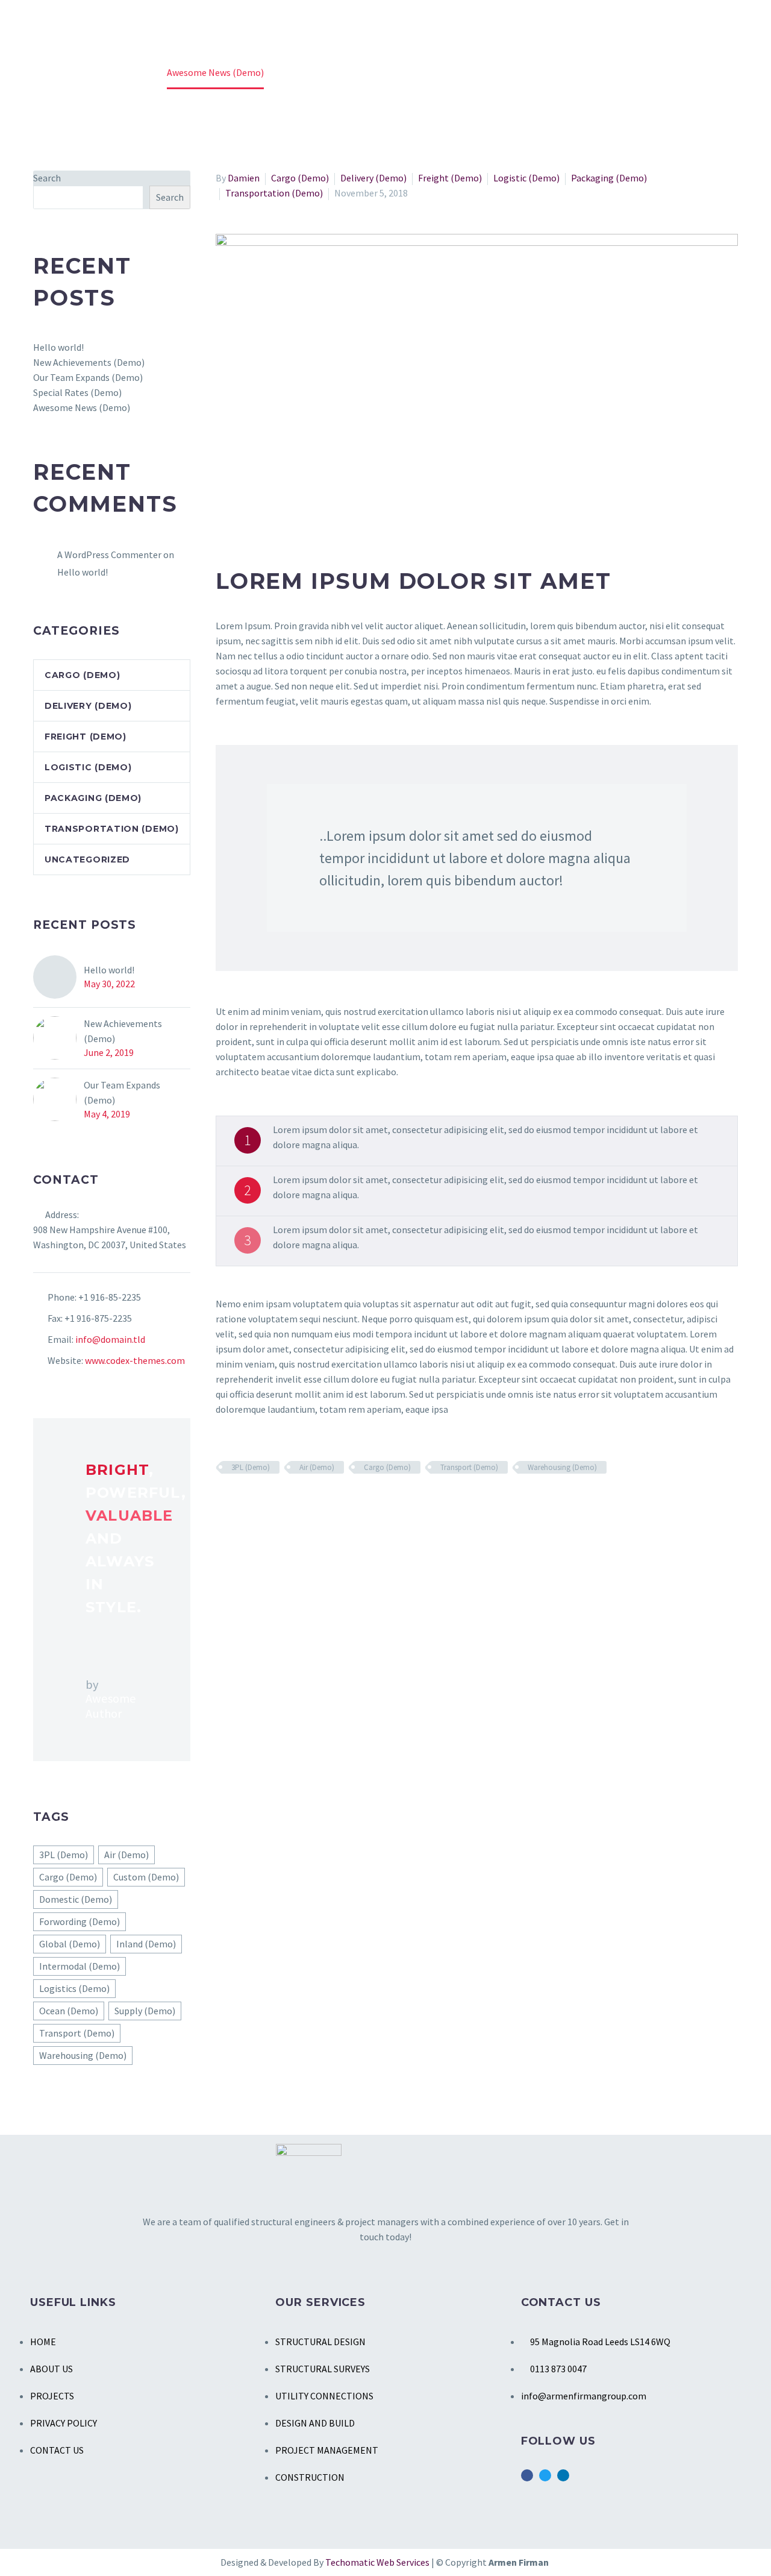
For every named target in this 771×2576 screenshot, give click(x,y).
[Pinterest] (258, 1503)
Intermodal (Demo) (80, 1966)
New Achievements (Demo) (89, 362)
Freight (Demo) (450, 178)
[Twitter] (241, 1503)
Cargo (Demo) (300, 178)
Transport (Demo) (469, 1467)
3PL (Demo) (251, 1467)
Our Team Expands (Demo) (88, 377)
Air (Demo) (317, 1467)
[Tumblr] (276, 1503)
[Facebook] (223, 1503)
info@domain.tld (110, 1339)
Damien (244, 178)
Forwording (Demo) (80, 1921)
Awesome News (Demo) (82, 407)
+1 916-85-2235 (110, 1297)
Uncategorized (87, 859)
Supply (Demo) (145, 2011)
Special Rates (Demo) (77, 392)
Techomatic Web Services (378, 2562)
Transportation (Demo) (274, 193)
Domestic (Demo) (76, 1899)
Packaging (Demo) (609, 178)
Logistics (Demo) (74, 1988)
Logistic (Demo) (526, 178)
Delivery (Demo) (373, 178)
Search (47, 178)
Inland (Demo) (146, 1944)
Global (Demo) (70, 1944)
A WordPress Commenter (109, 554)
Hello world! (58, 347)
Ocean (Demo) (69, 2011)
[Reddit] (311, 1503)
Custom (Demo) (146, 1877)
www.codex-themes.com (135, 1360)
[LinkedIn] (293, 1503)
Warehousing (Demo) (562, 1467)
